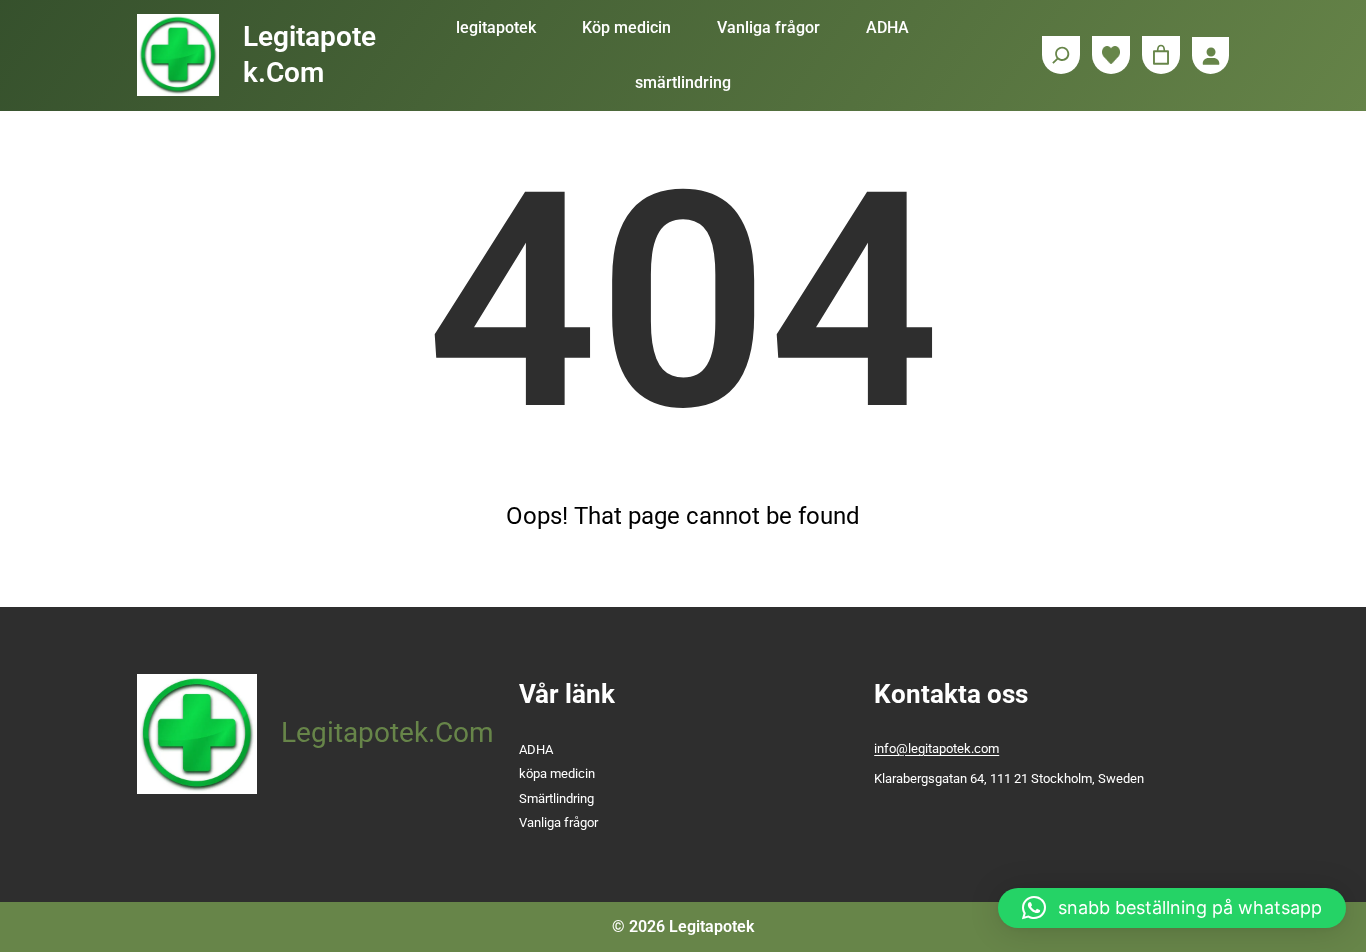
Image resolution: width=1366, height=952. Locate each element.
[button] (1172, 908)
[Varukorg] (1161, 55)
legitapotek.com (387, 732)
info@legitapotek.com (936, 748)
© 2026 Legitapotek (683, 926)
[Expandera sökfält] (1061, 55)
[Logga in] (1210, 55)
